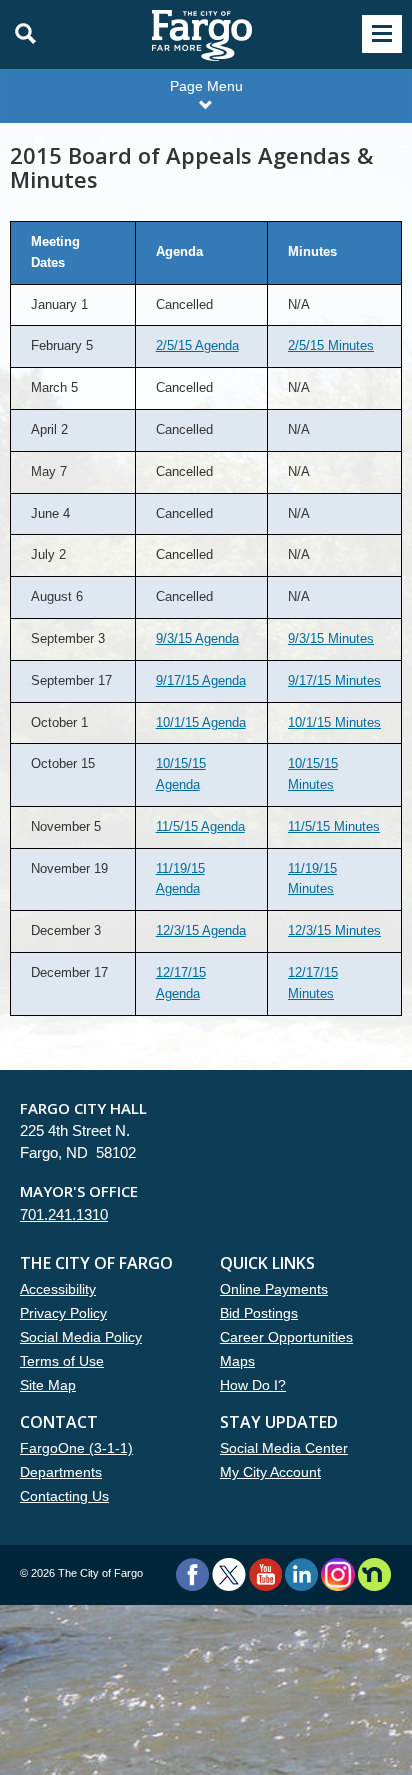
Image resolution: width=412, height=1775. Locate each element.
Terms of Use (62, 1361)
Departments (61, 1472)
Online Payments (274, 1289)
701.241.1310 (64, 1214)
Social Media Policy (81, 1337)
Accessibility (58, 1289)
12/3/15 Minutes (334, 930)
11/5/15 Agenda (200, 826)
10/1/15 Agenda (201, 722)
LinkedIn (301, 1574)
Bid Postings (259, 1313)
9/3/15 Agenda (197, 638)
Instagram (337, 1574)
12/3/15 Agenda (201, 930)
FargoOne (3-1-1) (76, 1448)
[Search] (20, 34)
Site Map (48, 1385)
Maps (237, 1361)
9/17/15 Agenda (201, 680)
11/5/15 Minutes (334, 826)
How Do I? (253, 1385)
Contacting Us (64, 1496)
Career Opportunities (286, 1337)
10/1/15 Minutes (334, 722)
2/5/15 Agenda (197, 345)
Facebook (192, 1574)
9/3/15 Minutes (331, 638)
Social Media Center (284, 1448)
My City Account (270, 1472)
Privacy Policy (63, 1313)
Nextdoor (374, 1574)
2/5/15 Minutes (331, 345)
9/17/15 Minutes (334, 680)
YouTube (265, 1574)
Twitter (229, 1574)
